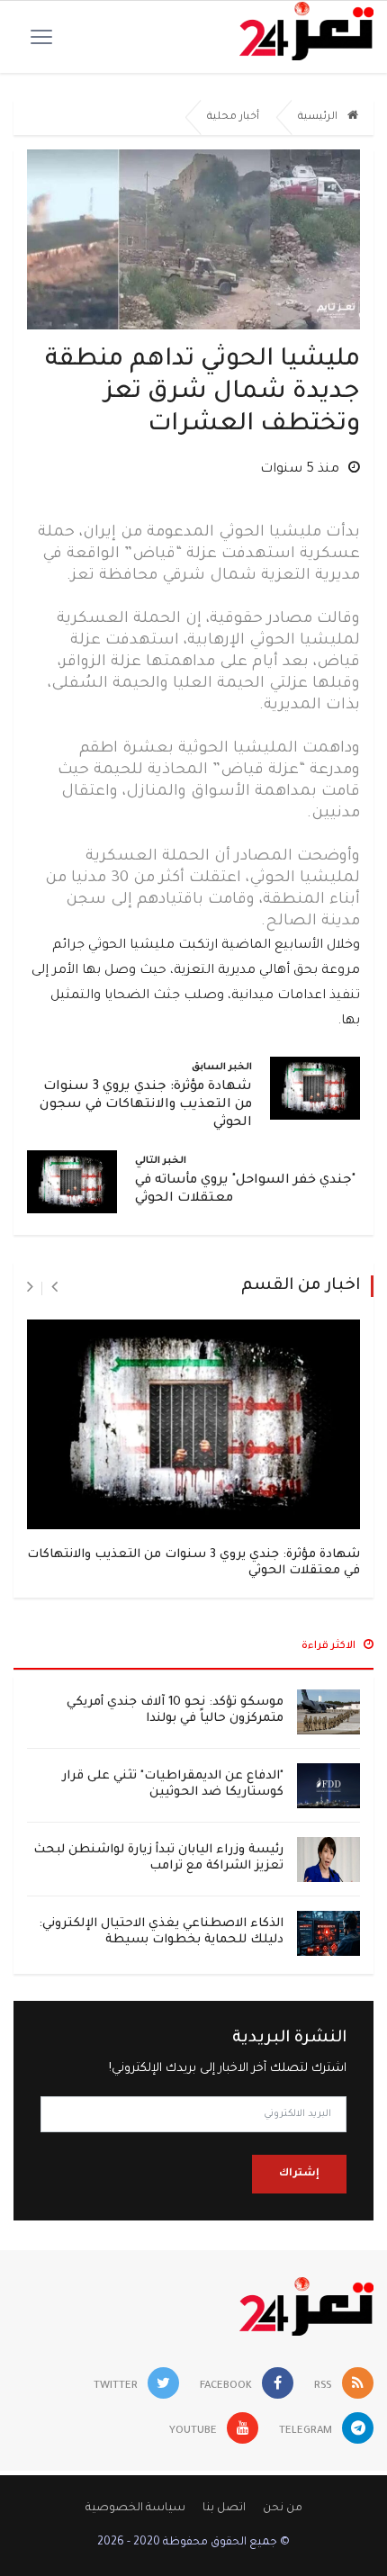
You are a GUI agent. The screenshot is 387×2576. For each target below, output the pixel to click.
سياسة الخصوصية (135, 2508)
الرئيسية (319, 117)
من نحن (283, 2508)
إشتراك (299, 2174)
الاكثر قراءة (330, 1647)
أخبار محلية (233, 117)
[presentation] (54, 1288)
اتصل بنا (224, 2508)
